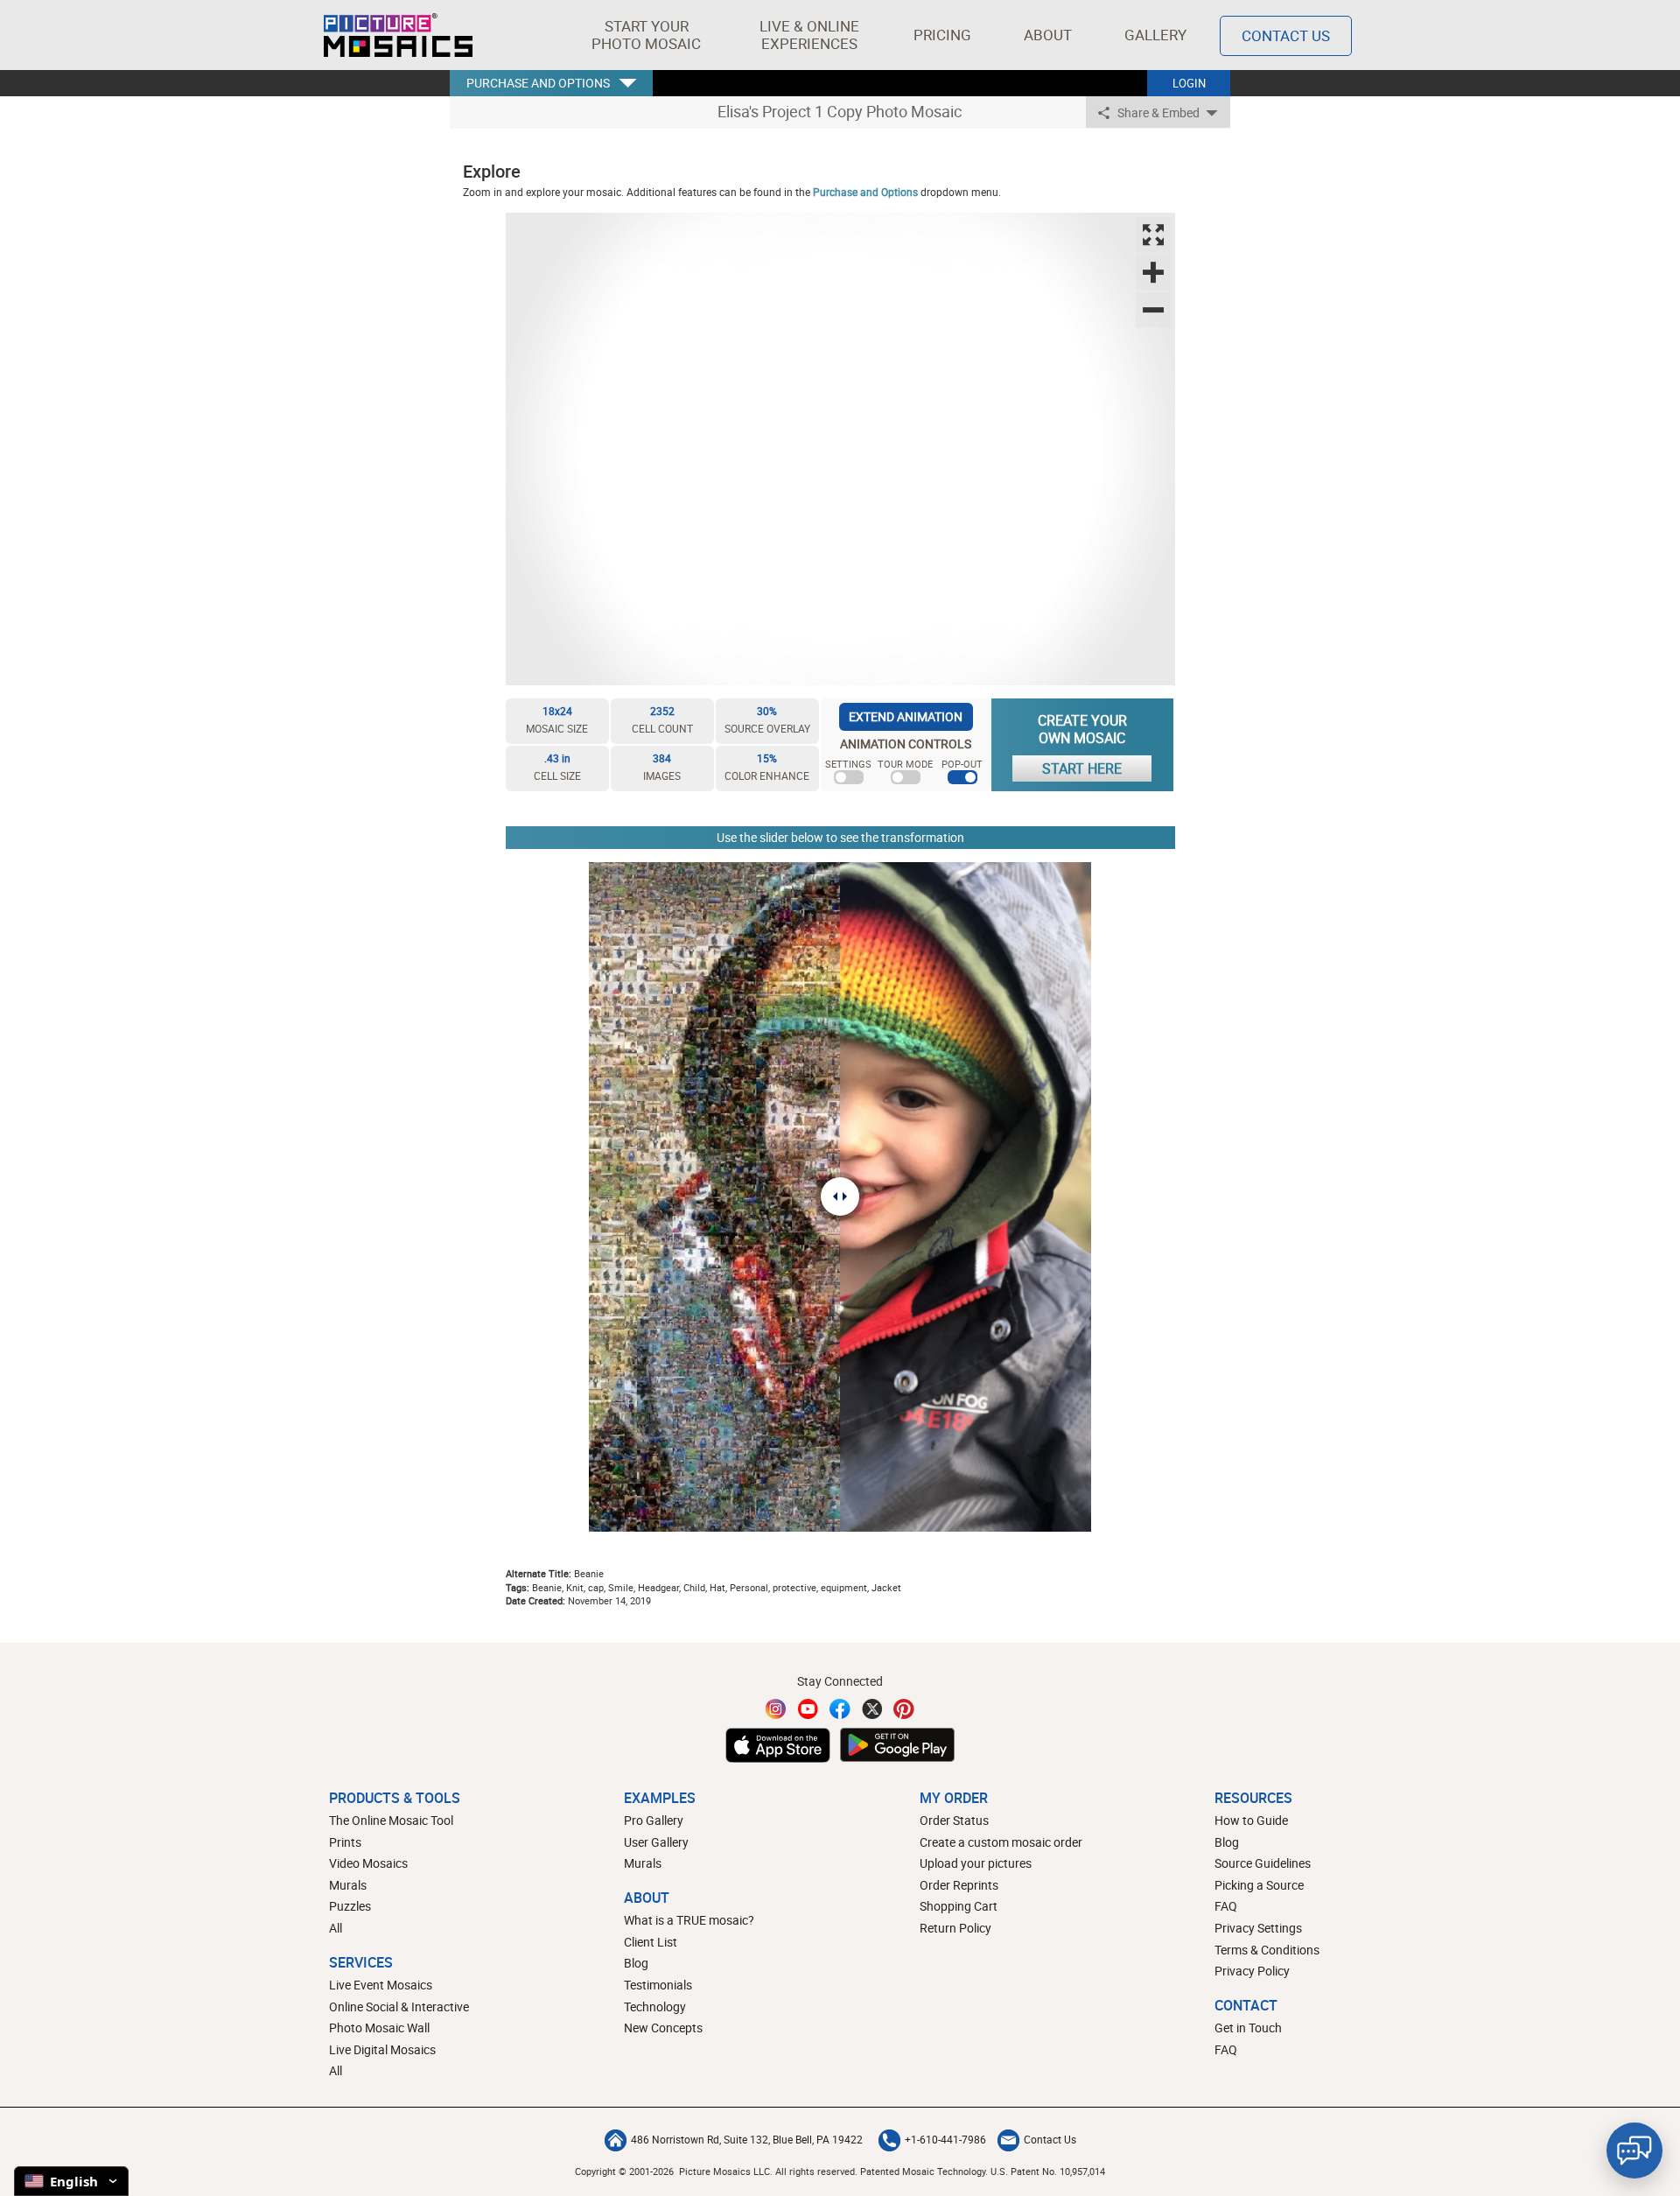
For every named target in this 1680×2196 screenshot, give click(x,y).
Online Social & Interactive (399, 2007)
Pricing (942, 35)
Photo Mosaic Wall (379, 2028)
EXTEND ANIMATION (906, 716)
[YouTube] (808, 1709)
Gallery (1155, 35)
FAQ (1226, 1906)
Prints (345, 1842)
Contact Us (1286, 35)
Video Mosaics (368, 1863)
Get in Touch (1248, 2028)
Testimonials (658, 1985)
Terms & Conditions (1267, 1950)
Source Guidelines (1263, 1863)
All (336, 1928)
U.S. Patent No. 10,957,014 (1048, 2171)
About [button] (1048, 35)
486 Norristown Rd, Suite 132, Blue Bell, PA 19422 (747, 2139)
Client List (651, 1942)
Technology (655, 2007)
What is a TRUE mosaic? (689, 1920)
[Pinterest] (904, 1709)
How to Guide (1251, 1820)
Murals (348, 1885)
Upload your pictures (976, 1863)
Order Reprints (959, 1885)
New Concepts (663, 2028)
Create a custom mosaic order (1001, 1842)
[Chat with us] (1634, 2150)
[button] (646, 35)
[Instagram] (776, 1709)
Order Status (954, 1820)
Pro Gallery (654, 1820)
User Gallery (656, 1842)
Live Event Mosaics (381, 1985)
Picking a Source (1259, 1885)
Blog (636, 1963)
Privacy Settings (1258, 1928)
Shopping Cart (959, 1906)
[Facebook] (840, 1709)
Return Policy (955, 1928)
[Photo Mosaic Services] (398, 35)
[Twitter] (872, 1709)
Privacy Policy (1252, 1971)
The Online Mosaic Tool (391, 1820)
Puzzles (350, 1906)
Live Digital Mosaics (382, 2049)
